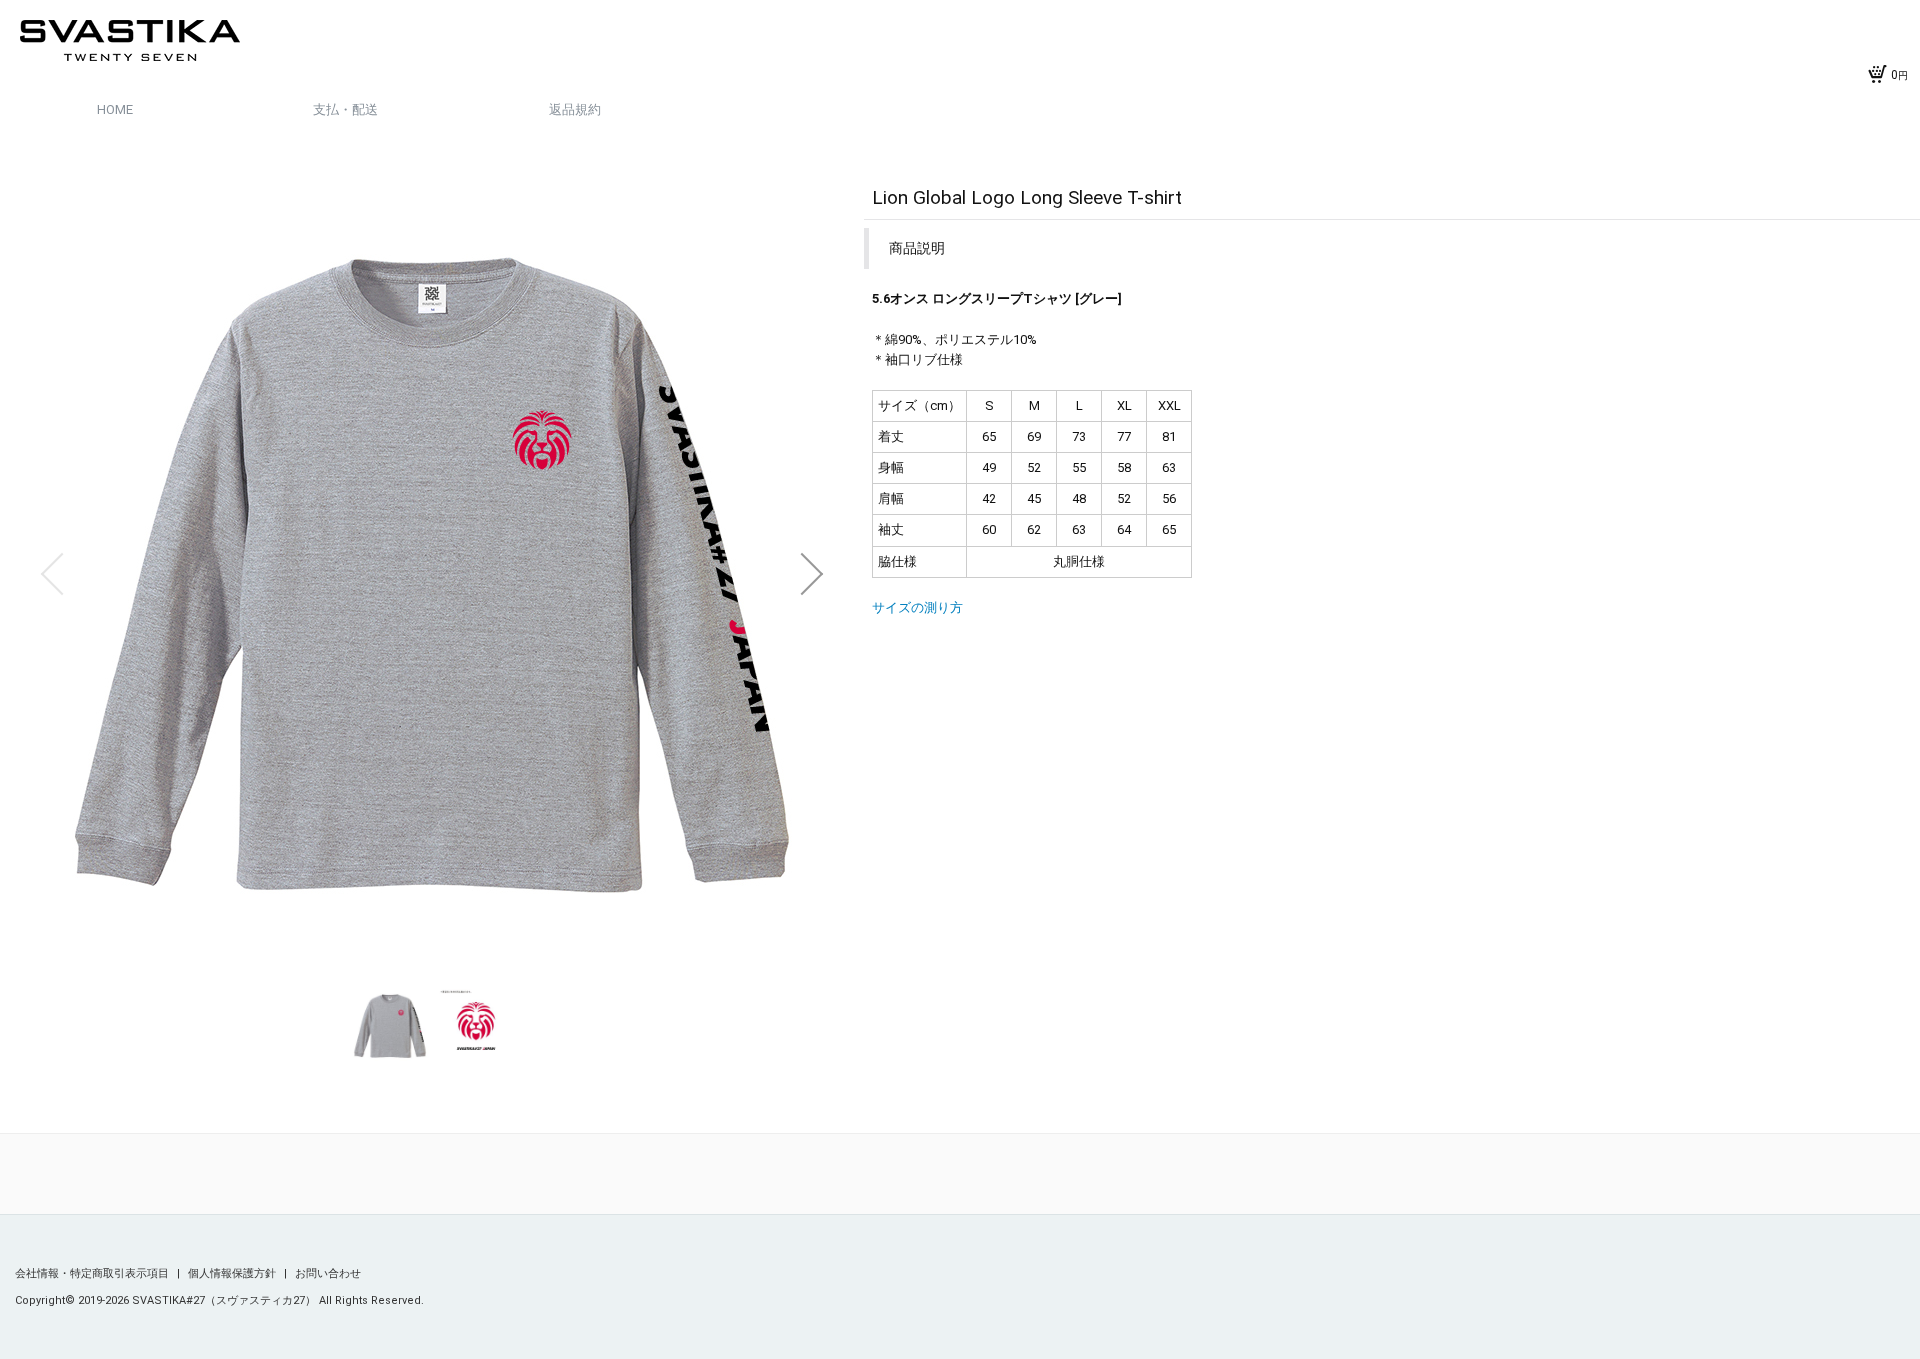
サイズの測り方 (917, 607)
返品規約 (575, 109)
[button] (52, 574)
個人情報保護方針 (233, 1273)
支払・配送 (345, 109)
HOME (115, 109)
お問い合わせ (328, 1273)
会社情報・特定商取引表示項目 (93, 1273)
